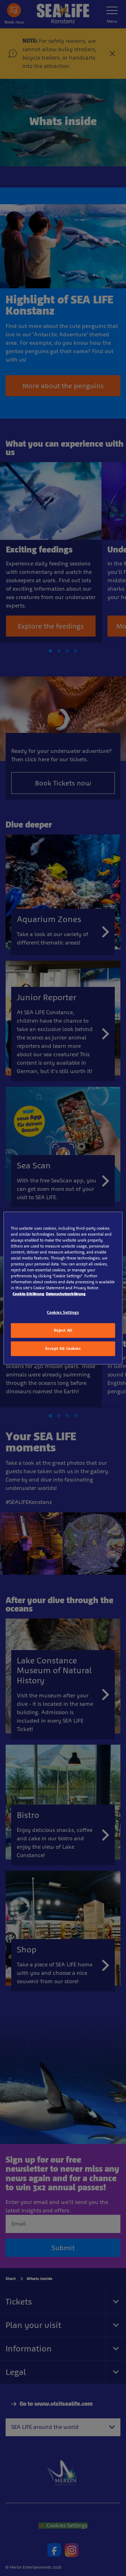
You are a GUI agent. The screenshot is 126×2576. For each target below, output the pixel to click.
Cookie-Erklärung (28, 1294)
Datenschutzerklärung (66, 1294)
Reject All (63, 1330)
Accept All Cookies (63, 1348)
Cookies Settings (63, 1312)
